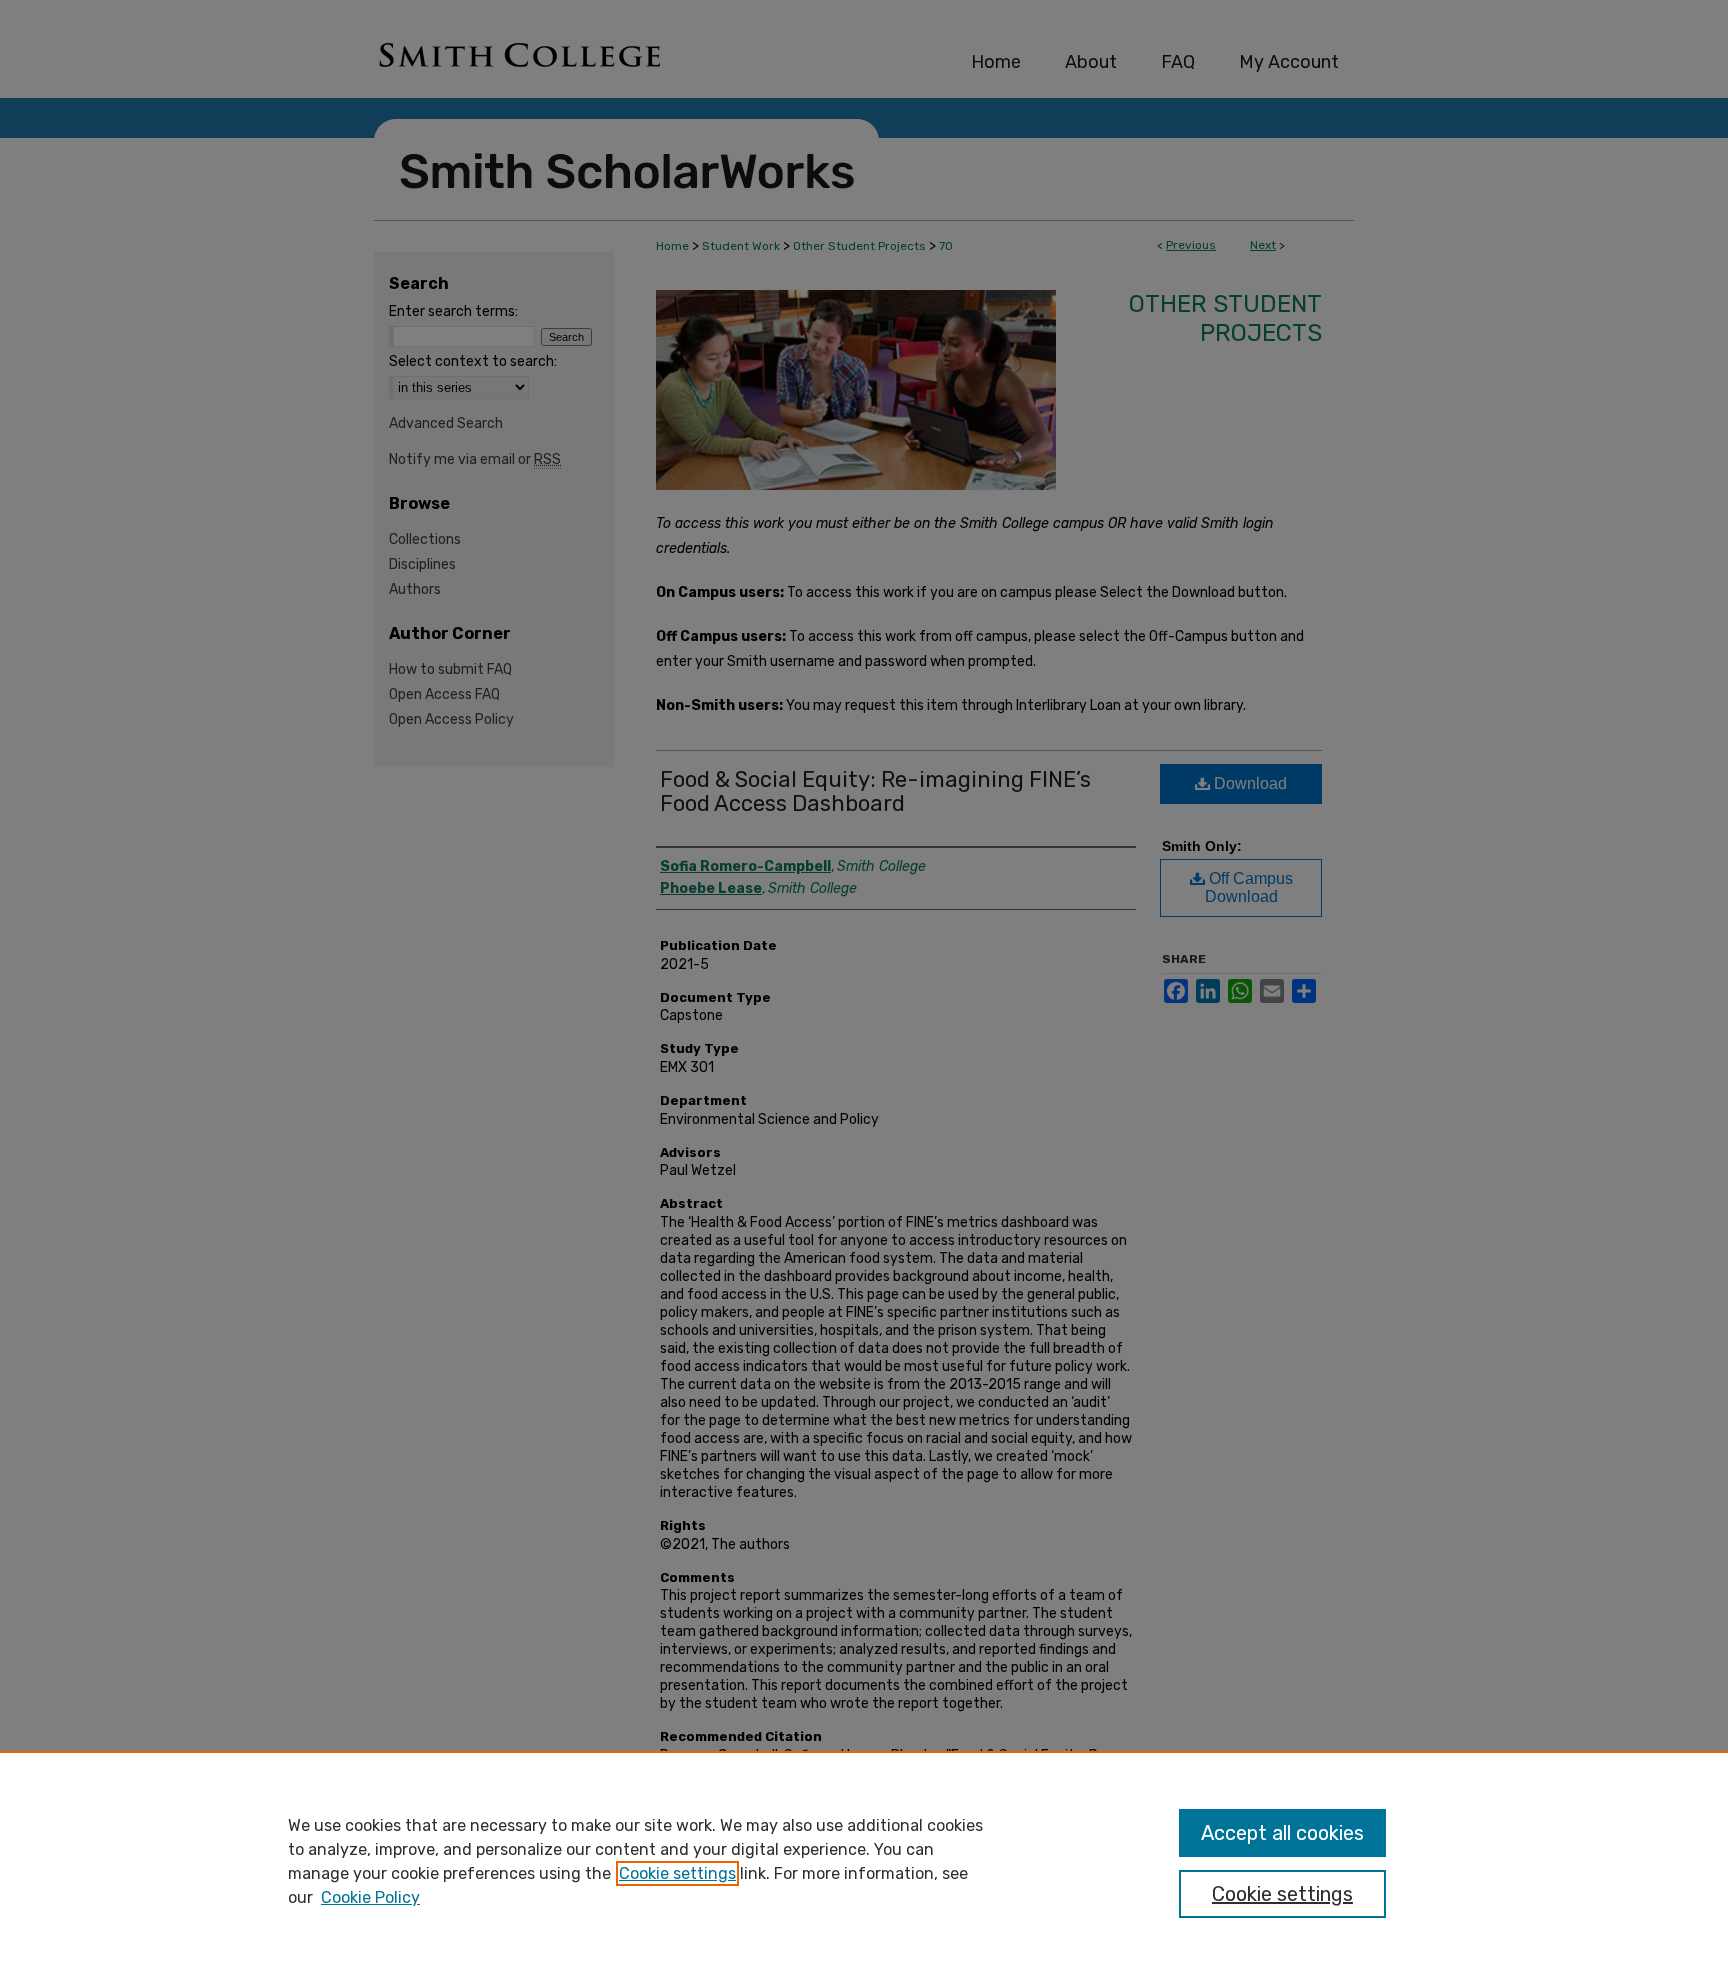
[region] (864, 1861)
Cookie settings (677, 1873)
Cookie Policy (370, 1897)
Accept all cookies (1282, 1833)
